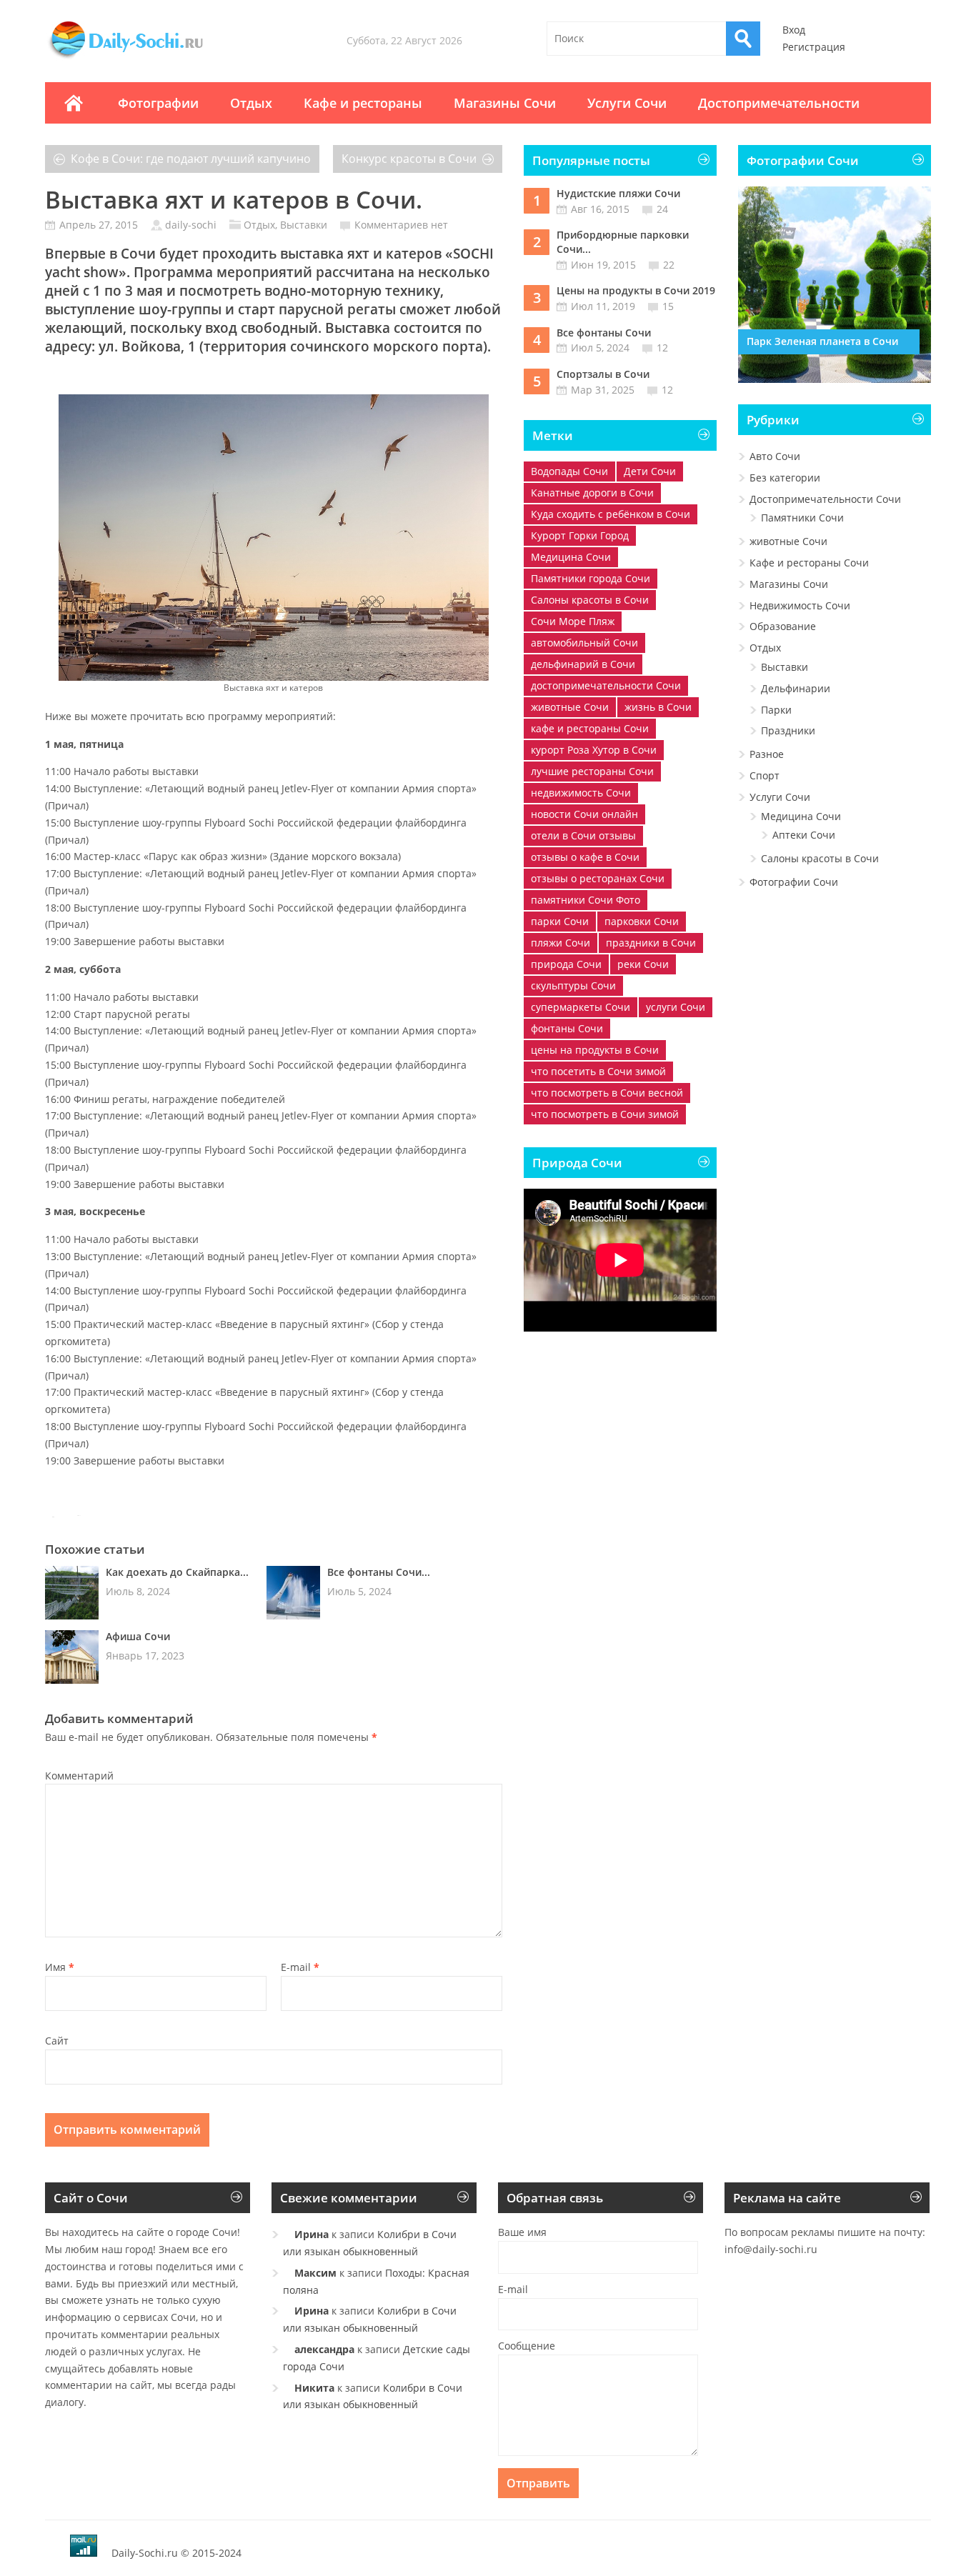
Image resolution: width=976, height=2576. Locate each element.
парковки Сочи (642, 921)
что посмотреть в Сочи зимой (605, 1114)
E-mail (300, 1967)
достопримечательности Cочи (606, 685)
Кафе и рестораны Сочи (809, 563)
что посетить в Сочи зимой (598, 1071)
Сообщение (527, 2346)
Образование (783, 626)
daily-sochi (191, 225)
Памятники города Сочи (591, 578)
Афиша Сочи (138, 1636)
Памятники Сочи (802, 518)
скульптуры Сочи (573, 985)
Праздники (788, 730)
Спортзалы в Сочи (603, 374)
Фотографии (158, 103)
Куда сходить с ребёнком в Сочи (611, 514)
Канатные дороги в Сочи (592, 493)
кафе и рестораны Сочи (590, 728)
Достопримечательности (779, 103)
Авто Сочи (775, 456)
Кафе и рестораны (363, 103)
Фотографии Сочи (794, 882)
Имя (60, 1967)
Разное (767, 754)
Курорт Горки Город (580, 535)
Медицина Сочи (571, 557)
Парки (776, 710)
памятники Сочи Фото (586, 900)
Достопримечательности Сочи (825, 499)
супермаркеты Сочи (581, 1007)
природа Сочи (566, 964)
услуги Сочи (676, 1007)
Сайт (57, 2041)
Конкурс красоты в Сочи (409, 159)
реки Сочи (643, 964)
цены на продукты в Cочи (595, 1050)
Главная (74, 103)
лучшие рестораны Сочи (592, 771)
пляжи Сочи (561, 943)
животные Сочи (570, 707)
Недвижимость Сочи (800, 605)
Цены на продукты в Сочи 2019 (636, 290)
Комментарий (79, 1776)
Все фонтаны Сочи (604, 333)
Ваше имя (522, 2232)
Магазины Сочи (505, 103)
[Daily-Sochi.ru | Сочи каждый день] (140, 59)
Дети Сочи (650, 471)
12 (662, 348)
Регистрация (814, 47)
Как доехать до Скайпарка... (177, 1572)
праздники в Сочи (651, 943)
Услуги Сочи (627, 103)
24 (662, 209)
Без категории (785, 478)
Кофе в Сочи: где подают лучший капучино (191, 159)
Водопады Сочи (569, 471)
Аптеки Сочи (804, 835)
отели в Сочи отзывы (583, 835)
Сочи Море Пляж (573, 621)
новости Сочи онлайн (584, 814)
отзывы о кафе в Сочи (585, 857)
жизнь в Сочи (658, 707)
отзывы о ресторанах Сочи (598, 878)
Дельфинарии (796, 688)
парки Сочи (560, 921)
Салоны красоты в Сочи (590, 600)
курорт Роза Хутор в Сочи (594, 750)
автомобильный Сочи (584, 643)
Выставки (304, 225)
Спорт (765, 775)
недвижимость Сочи (581, 793)
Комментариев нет (401, 225)
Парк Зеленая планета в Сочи (822, 341)
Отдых (251, 103)
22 (669, 265)
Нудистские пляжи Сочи (618, 193)
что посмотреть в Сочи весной (607, 1093)
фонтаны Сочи (567, 1028)
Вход (794, 30)
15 (668, 306)
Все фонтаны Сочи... (379, 1572)
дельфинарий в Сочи (583, 664)
